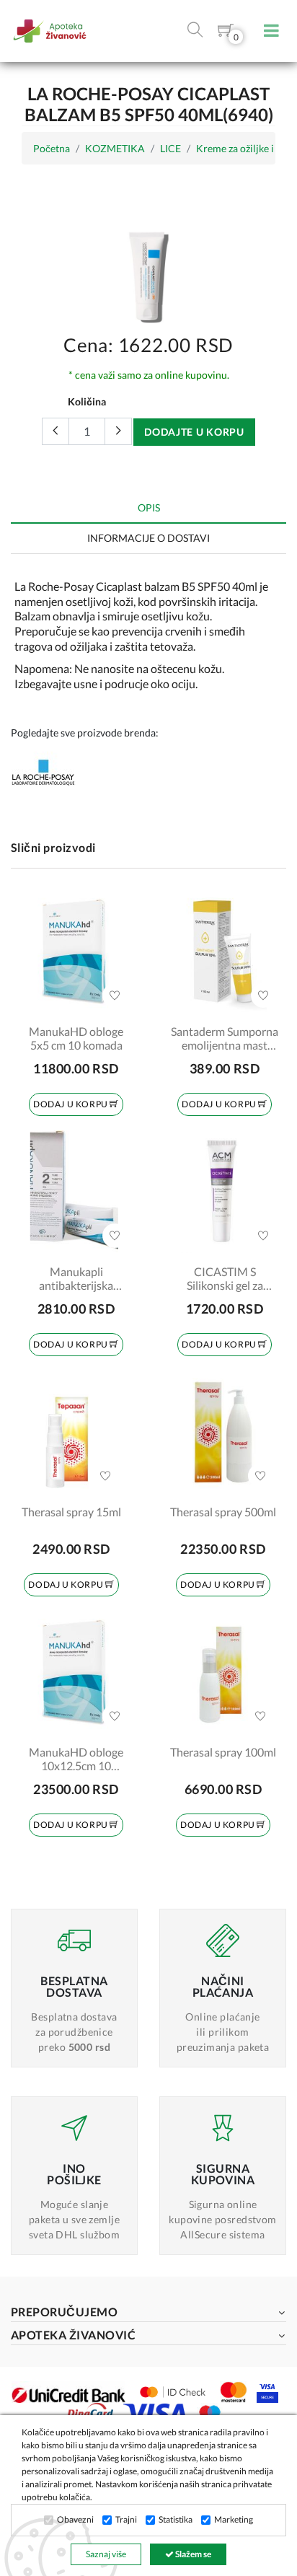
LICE (170, 148)
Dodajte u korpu (194, 432)
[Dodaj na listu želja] (115, 995)
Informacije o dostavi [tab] (148, 538)
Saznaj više (106, 2554)
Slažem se (192, 2554)
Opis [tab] (149, 507)
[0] (226, 33)
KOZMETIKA (115, 148)
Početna (52, 148)
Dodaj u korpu (71, 1104)
